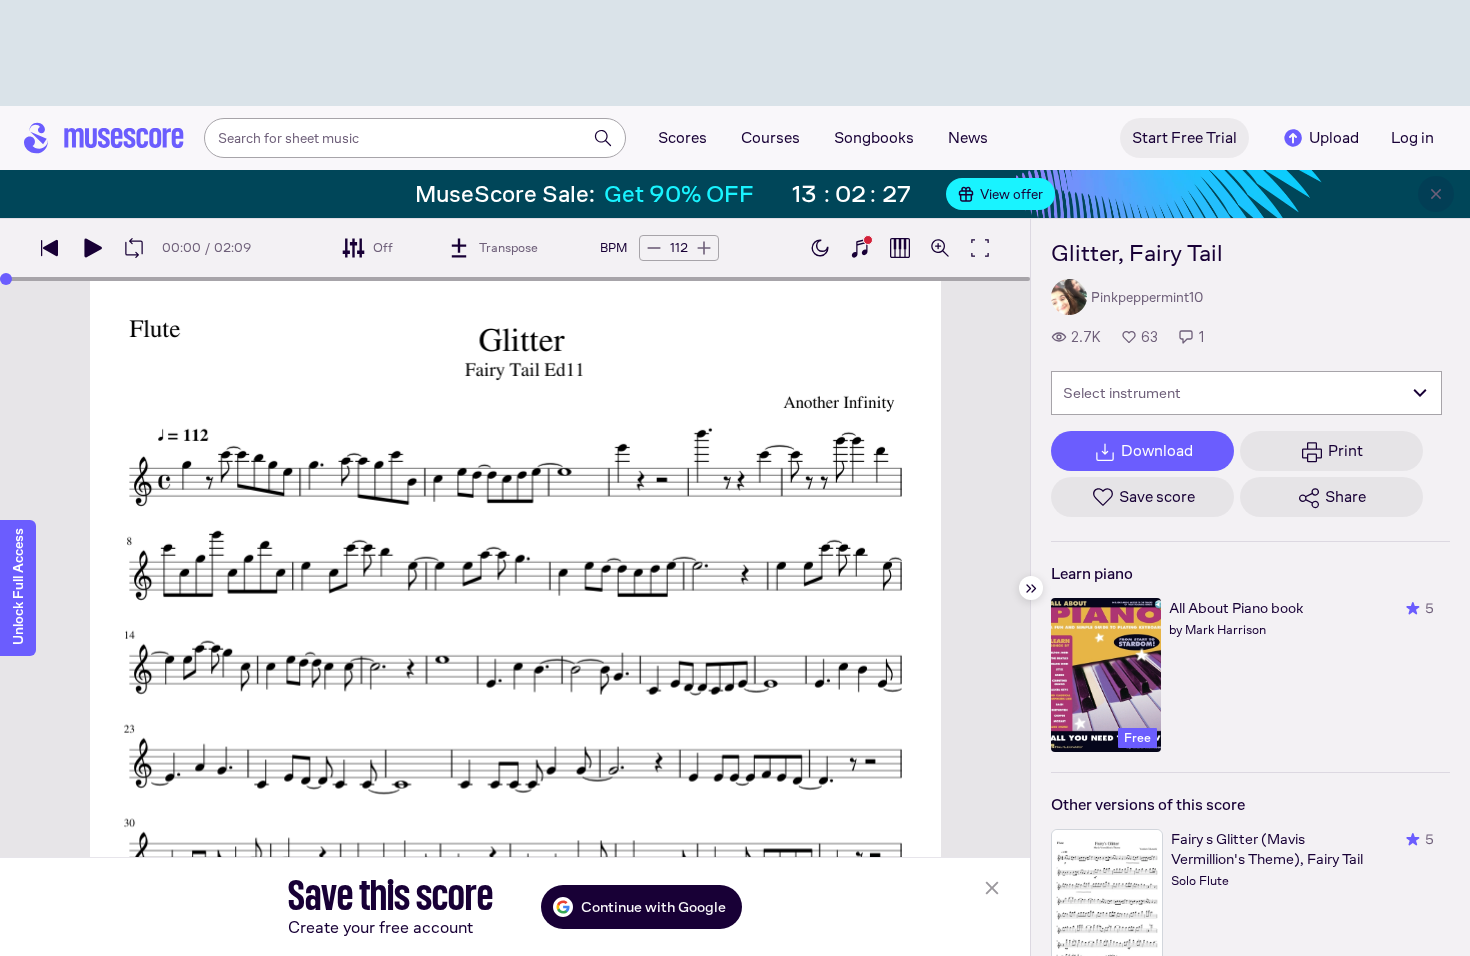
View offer (1011, 194)
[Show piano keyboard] (860, 248)
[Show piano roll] (900, 248)
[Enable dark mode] (820, 248)
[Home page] (104, 138)
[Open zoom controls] (940, 248)
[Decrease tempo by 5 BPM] (654, 248)
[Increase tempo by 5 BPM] (704, 248)
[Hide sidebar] (1031, 588)
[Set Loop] (134, 248)
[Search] (603, 138)
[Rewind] (50, 248)
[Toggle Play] (92, 248)
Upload (1334, 137)
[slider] (6, 279)
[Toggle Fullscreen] (980, 248)
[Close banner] (1436, 194)
